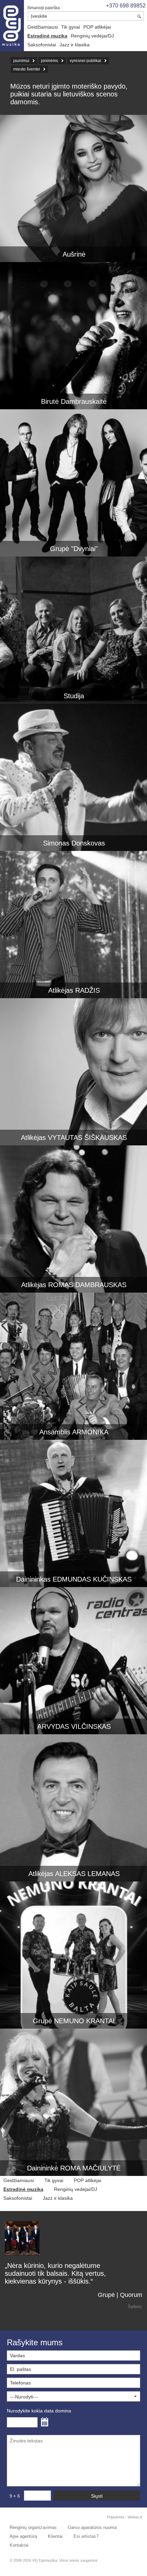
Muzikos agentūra (12, 26)
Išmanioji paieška (44, 8)
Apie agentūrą (23, 2536)
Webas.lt (135, 2517)
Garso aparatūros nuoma (92, 2527)
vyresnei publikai (85, 61)
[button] (73, 2396)
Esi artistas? (86, 2536)
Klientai (55, 2536)
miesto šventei (27, 69)
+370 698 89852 (126, 6)
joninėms (50, 61)
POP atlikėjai (97, 27)
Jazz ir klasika (75, 45)
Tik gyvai (71, 27)
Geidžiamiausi (43, 27)
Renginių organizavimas (33, 2527)
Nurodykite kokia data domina (39, 2411)
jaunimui (21, 61)
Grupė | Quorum (120, 2295)
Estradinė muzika (47, 36)
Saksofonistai (42, 45)
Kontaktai (19, 2545)
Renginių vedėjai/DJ (92, 36)
